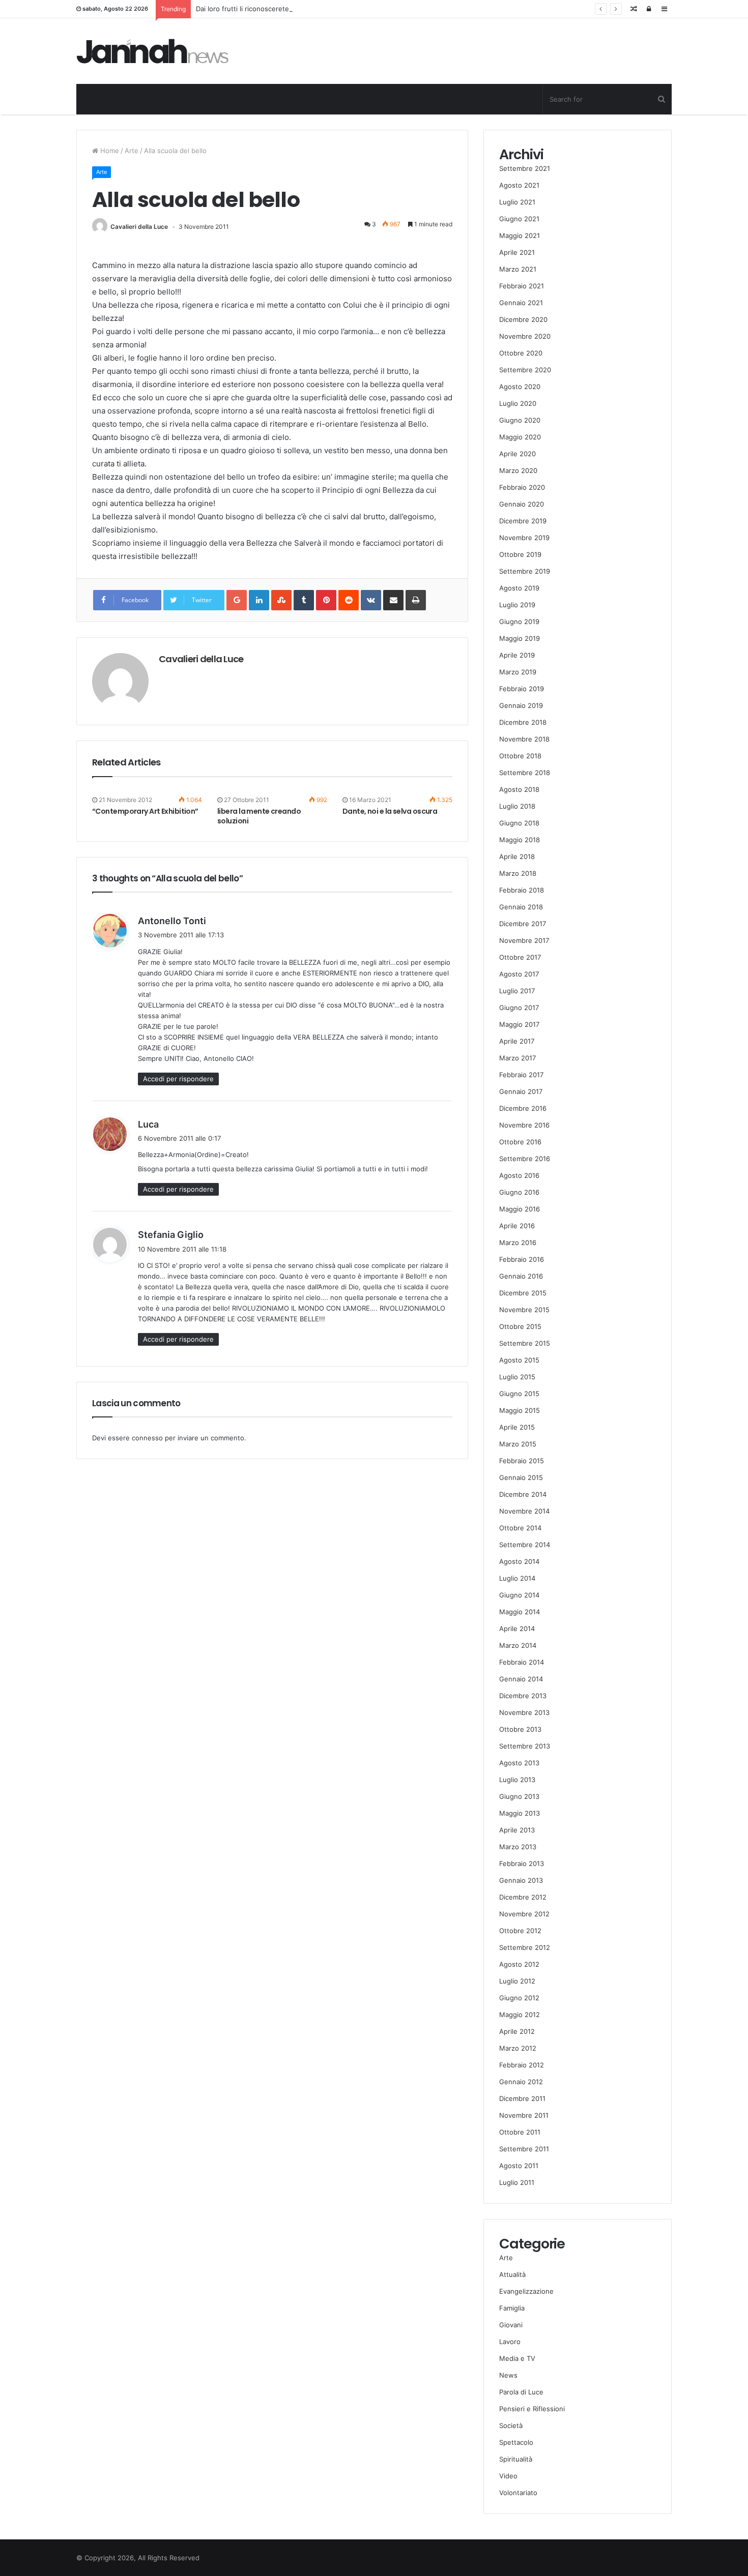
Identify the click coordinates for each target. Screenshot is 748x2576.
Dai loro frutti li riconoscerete (242, 9)
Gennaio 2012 (521, 2082)
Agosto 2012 (519, 1964)
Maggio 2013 (520, 1813)
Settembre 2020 (525, 370)
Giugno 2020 (520, 420)
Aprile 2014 (517, 1628)
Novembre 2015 (524, 1310)
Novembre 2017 (524, 940)
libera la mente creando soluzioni (259, 816)
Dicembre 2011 (522, 2098)
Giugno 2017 (519, 1008)
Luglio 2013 (517, 1780)
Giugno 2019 (519, 621)
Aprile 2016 (517, 1226)
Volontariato (518, 2493)
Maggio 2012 (520, 2015)
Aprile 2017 (517, 1041)
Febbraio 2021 (522, 286)
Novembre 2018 (524, 739)
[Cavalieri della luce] (153, 51)
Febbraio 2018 (522, 890)
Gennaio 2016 (521, 1276)
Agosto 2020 (520, 387)
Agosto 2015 (519, 1360)
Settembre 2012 (525, 1947)
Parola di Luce (521, 2392)
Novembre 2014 (524, 1511)
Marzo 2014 (518, 1645)
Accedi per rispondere (178, 1079)
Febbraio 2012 (522, 2065)
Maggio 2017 (519, 1024)
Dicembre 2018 (523, 722)
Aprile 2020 (517, 454)
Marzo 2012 (518, 2048)
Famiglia (512, 2308)
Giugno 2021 (519, 219)
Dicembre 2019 (523, 521)
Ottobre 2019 (520, 554)
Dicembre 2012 (523, 1897)
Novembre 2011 (524, 2115)
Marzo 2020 (518, 470)
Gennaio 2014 (521, 1679)
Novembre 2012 (524, 1914)
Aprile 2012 (517, 2031)
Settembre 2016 (525, 1159)
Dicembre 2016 (523, 1108)
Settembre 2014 (525, 1545)
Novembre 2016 (524, 1125)
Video (508, 2476)
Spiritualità (516, 2459)
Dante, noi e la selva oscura (390, 811)
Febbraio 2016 (522, 1259)
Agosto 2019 (519, 588)
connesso (147, 1438)
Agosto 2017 (519, 974)
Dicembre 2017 (523, 924)
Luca (148, 1124)
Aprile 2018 (517, 856)
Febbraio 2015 (522, 1461)
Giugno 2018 (519, 823)
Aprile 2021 (517, 252)
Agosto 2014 (519, 1561)
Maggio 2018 (520, 840)
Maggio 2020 (520, 437)
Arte (132, 151)
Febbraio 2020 (522, 487)
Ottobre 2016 (520, 1142)
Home (109, 151)
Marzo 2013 (518, 1847)
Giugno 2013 (519, 1796)
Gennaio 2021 (521, 303)
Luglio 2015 (517, 1377)
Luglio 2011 (517, 2182)
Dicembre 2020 (523, 319)
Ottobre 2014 (520, 1528)
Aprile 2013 (517, 1830)
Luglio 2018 (517, 806)
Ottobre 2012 (520, 1931)
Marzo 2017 (517, 1058)
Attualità (512, 2274)
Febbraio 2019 (522, 689)
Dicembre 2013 (523, 1696)
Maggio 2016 (520, 1209)
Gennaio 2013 (521, 1880)
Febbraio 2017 (521, 1075)
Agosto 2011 (519, 2166)
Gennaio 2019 (521, 705)
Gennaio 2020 (522, 504)
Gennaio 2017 (521, 1091)
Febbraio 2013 (522, 1863)
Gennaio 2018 (521, 907)
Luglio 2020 (518, 403)
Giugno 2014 (519, 1595)
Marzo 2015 (518, 1444)
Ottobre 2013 (520, 1729)
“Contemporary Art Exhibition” (145, 811)
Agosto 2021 (519, 185)
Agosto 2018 (519, 789)
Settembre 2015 (525, 1343)
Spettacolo (516, 2442)
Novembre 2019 (524, 538)
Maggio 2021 (520, 235)
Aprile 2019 (517, 655)
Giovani (511, 2325)
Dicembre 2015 (523, 1293)
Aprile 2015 (517, 1427)
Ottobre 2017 (520, 957)
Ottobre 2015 (520, 1326)
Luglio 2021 (517, 202)
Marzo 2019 (518, 672)
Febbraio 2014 (522, 1662)
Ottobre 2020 (521, 353)
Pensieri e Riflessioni (532, 2409)
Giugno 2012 (519, 1998)
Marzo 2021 (518, 269)
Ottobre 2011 (520, 2132)
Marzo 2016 (518, 1242)
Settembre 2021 (525, 168)
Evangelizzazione (526, 2291)
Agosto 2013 (519, 1763)
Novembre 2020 (525, 336)
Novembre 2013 (524, 1712)
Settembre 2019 (525, 571)
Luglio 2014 (517, 1578)
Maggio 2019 (520, 638)
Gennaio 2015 (521, 1477)
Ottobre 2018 (520, 756)
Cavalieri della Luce (139, 227)
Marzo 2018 (518, 873)
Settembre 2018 (525, 773)
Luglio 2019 (517, 605)
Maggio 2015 (520, 1410)
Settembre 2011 (524, 2149)
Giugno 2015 (519, 1394)
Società (511, 2425)
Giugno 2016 (519, 1192)
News (508, 2375)
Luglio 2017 (517, 991)
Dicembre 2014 (523, 1494)
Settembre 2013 (525, 1746)
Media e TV (517, 2358)
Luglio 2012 (517, 1981)
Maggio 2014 (520, 1612)
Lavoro (510, 2342)
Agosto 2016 (519, 1175)
